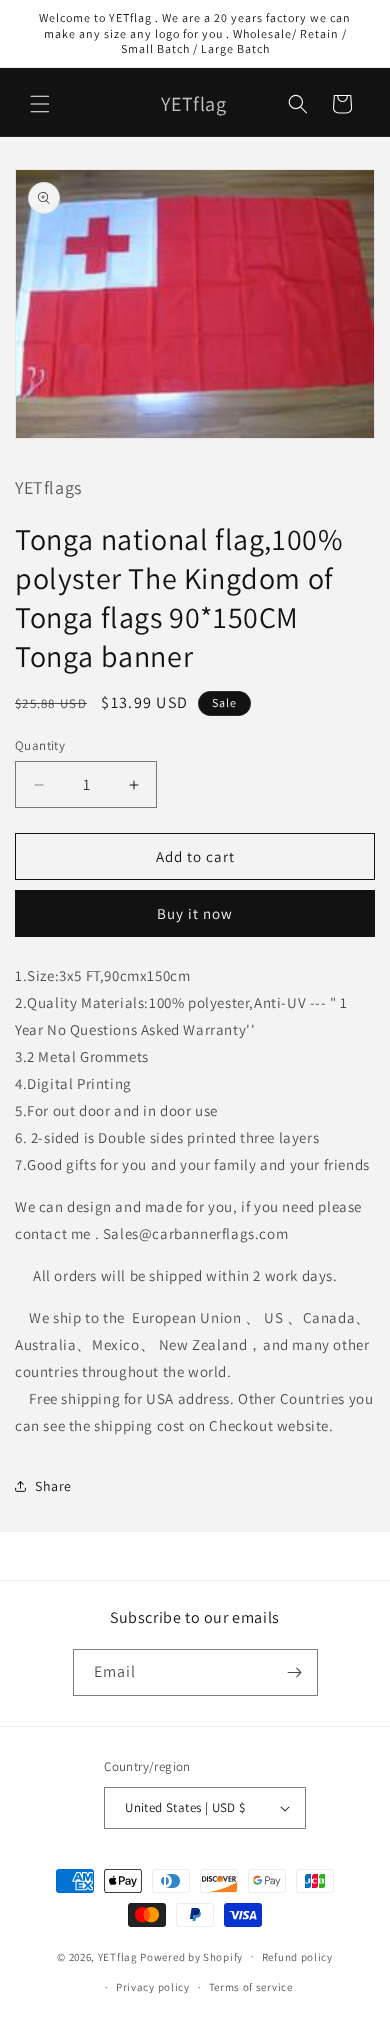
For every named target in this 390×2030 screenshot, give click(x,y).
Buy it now (195, 913)
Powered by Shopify (191, 1956)
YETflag (118, 1956)
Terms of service (251, 1987)
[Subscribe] (295, 1672)
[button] (40, 104)
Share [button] (53, 1486)
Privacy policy (153, 1987)
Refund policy (297, 1957)
